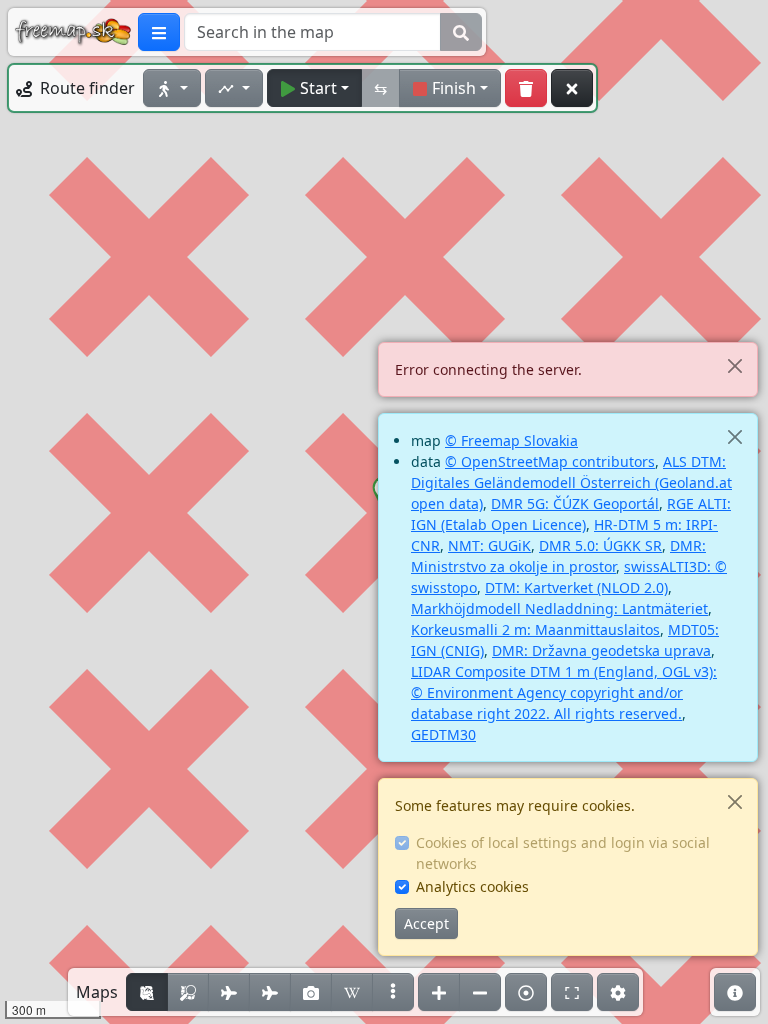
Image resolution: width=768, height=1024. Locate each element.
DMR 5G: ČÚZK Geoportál (575, 503)
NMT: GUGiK (489, 545)
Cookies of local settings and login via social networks (563, 853)
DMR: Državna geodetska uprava (601, 650)
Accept (426, 923)
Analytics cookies (472, 886)
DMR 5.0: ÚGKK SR (600, 545)
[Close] (734, 365)
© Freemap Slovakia (511, 440)
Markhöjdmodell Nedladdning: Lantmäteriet (559, 608)
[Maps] (393, 992)
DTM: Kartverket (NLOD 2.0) (576, 587)
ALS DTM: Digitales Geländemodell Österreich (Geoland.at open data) (571, 482)
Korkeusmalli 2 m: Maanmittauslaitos (535, 629)
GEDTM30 (443, 734)
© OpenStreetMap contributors (550, 461)
